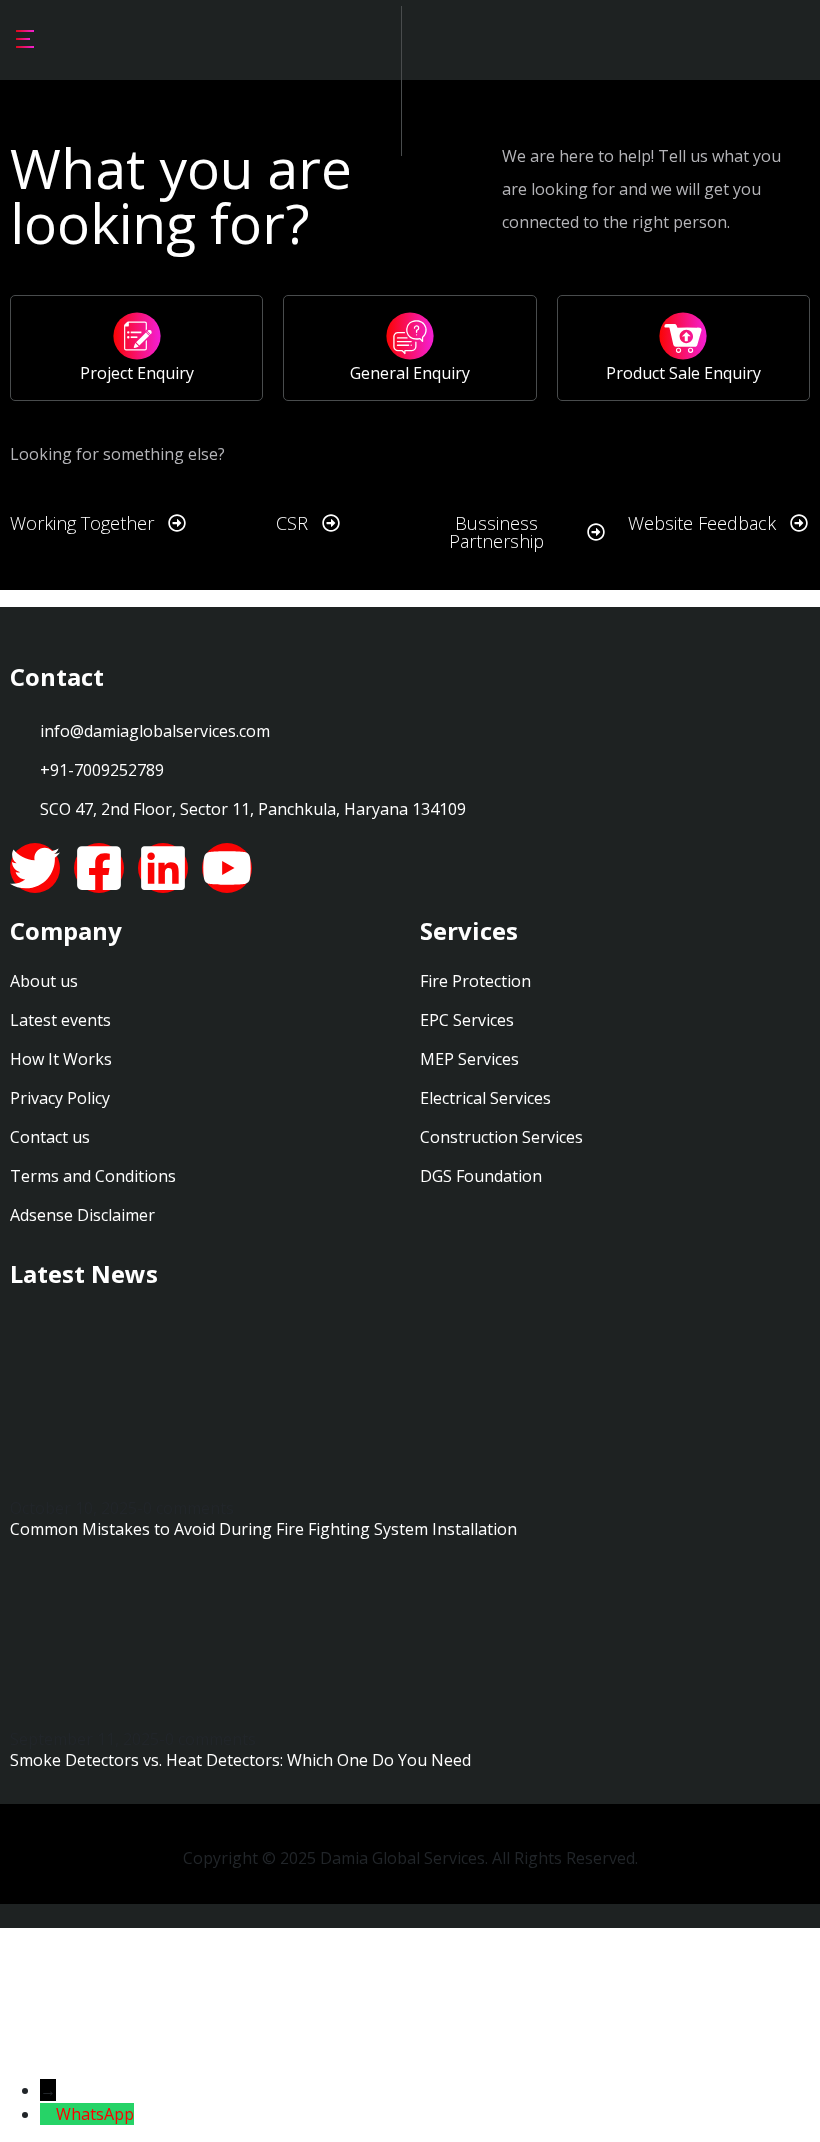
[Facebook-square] (99, 868)
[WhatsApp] (48, 2114)
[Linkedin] (163, 868)
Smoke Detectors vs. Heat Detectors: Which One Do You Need (240, 1760)
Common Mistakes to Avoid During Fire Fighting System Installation (263, 1529)
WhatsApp (95, 2114)
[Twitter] (35, 868)
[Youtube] (227, 868)
